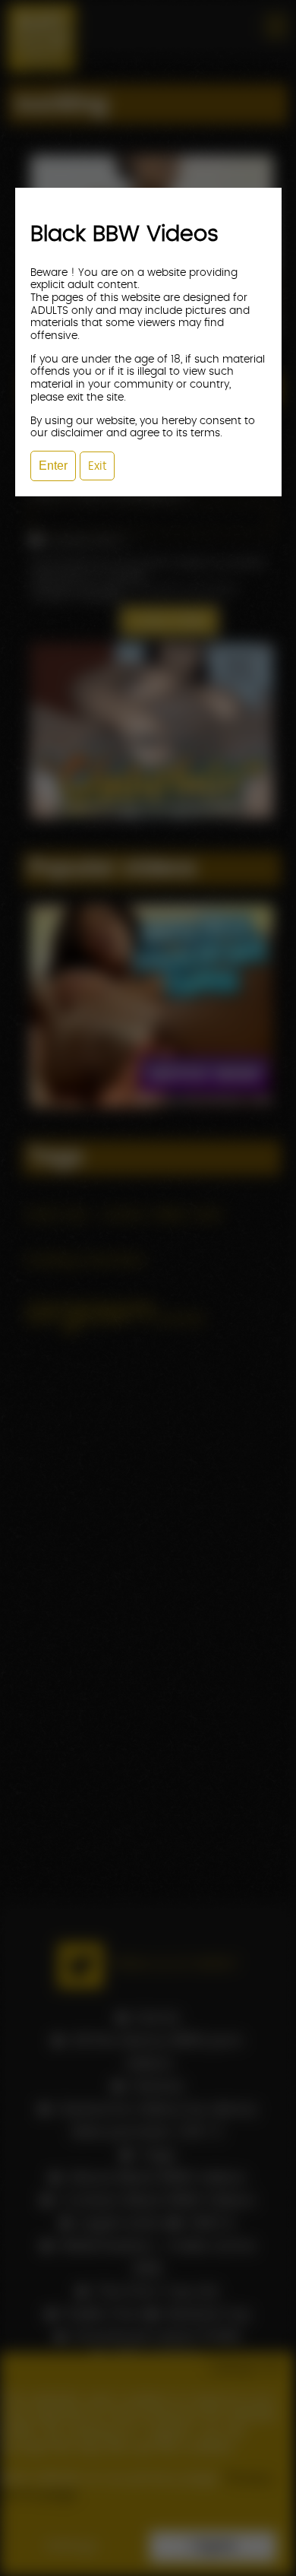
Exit (97, 466)
